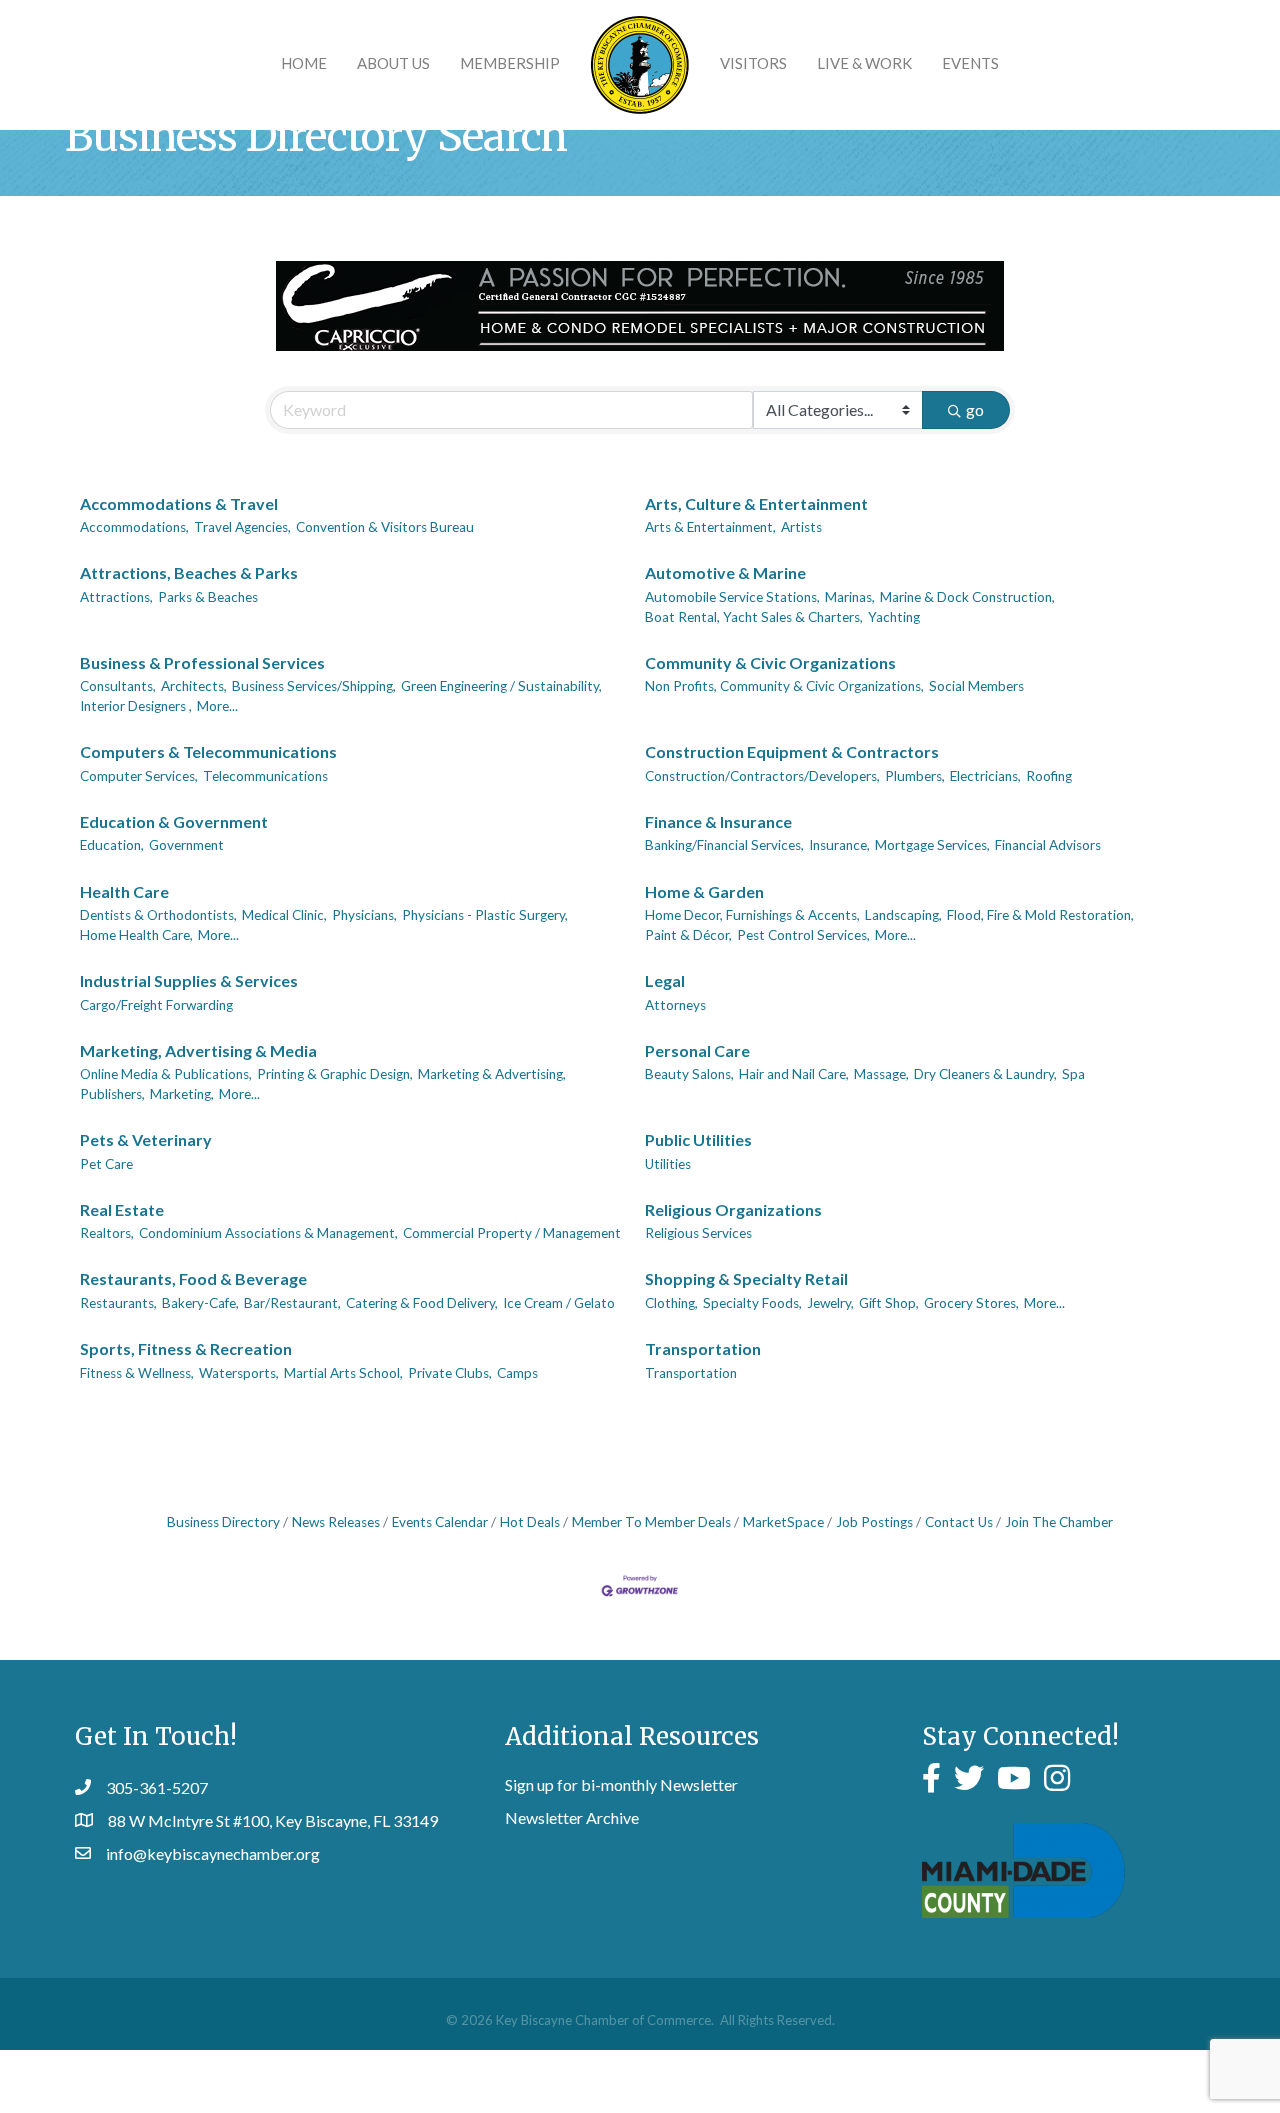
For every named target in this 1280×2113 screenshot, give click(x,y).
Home (304, 63)
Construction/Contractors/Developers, (762, 776)
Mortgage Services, (932, 845)
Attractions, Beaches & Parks (189, 572)
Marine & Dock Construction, (967, 597)
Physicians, (364, 915)
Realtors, (107, 1233)
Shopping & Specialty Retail (746, 1278)
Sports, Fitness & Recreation (186, 1348)
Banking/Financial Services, (724, 845)
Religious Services (698, 1233)
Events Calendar (440, 1522)
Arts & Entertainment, (710, 527)
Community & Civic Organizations (770, 662)
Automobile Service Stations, (732, 597)
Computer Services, (139, 776)
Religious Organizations (733, 1209)
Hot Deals (530, 1522)
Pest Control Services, (803, 935)
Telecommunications (265, 776)
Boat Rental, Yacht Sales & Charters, (754, 617)
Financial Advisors (1048, 845)
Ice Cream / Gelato (559, 1303)
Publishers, (112, 1094)
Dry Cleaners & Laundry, (985, 1074)
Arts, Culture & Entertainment (756, 503)
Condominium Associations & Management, (268, 1233)
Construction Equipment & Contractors (792, 751)
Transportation (703, 1348)
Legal (665, 980)
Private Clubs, (450, 1373)
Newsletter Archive (572, 1817)
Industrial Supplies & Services (189, 980)
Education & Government (174, 821)
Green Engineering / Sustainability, (501, 686)
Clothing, (671, 1303)
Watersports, (239, 1373)
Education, (112, 845)
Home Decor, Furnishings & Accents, (752, 915)
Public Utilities (698, 1139)
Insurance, (839, 845)
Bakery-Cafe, (200, 1303)
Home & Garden (704, 891)
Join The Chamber (1059, 1522)
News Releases (336, 1522)
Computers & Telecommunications (208, 751)
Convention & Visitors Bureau (385, 527)
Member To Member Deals (651, 1522)
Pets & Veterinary (146, 1139)
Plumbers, (915, 776)
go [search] (975, 409)
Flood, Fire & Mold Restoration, (1040, 915)
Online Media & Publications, (166, 1074)
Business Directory (223, 1522)
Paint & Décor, (688, 935)
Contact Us (959, 1522)
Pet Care (106, 1164)
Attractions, (116, 597)
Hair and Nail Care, (794, 1074)
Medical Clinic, (284, 915)
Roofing (1049, 776)
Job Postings (874, 1522)
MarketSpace (783, 1522)
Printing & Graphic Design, (335, 1074)
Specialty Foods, (752, 1303)
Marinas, (850, 597)
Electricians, (985, 776)
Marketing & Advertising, (492, 1074)
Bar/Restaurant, (292, 1303)
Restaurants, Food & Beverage (193, 1278)
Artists (801, 527)
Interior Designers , (136, 706)
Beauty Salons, (689, 1074)
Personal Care (697, 1050)
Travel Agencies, (242, 527)
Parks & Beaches (208, 597)
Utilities (668, 1164)
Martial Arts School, (343, 1373)
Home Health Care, (136, 935)
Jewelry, (830, 1303)
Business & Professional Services (202, 662)
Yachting (894, 617)
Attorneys (675, 1005)
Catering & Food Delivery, (422, 1303)
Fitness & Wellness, (137, 1373)
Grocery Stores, (971, 1303)
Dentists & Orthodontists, (158, 915)
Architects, (194, 686)
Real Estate (122, 1209)
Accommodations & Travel (179, 503)
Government (186, 845)
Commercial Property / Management (512, 1233)
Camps (517, 1373)
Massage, (881, 1074)
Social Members (976, 686)
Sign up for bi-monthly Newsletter (621, 1784)
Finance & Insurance (718, 821)
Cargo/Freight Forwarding (156, 1005)
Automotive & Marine (725, 572)
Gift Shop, (889, 1303)
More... (217, 706)
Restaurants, (118, 1303)
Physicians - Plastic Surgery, (485, 915)
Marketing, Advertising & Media (198, 1050)
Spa (1073, 1074)
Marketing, (182, 1094)
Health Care (124, 891)
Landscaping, (903, 915)
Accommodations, (134, 527)
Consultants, (118, 686)
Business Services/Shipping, (314, 686)
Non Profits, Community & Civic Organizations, (784, 686)
